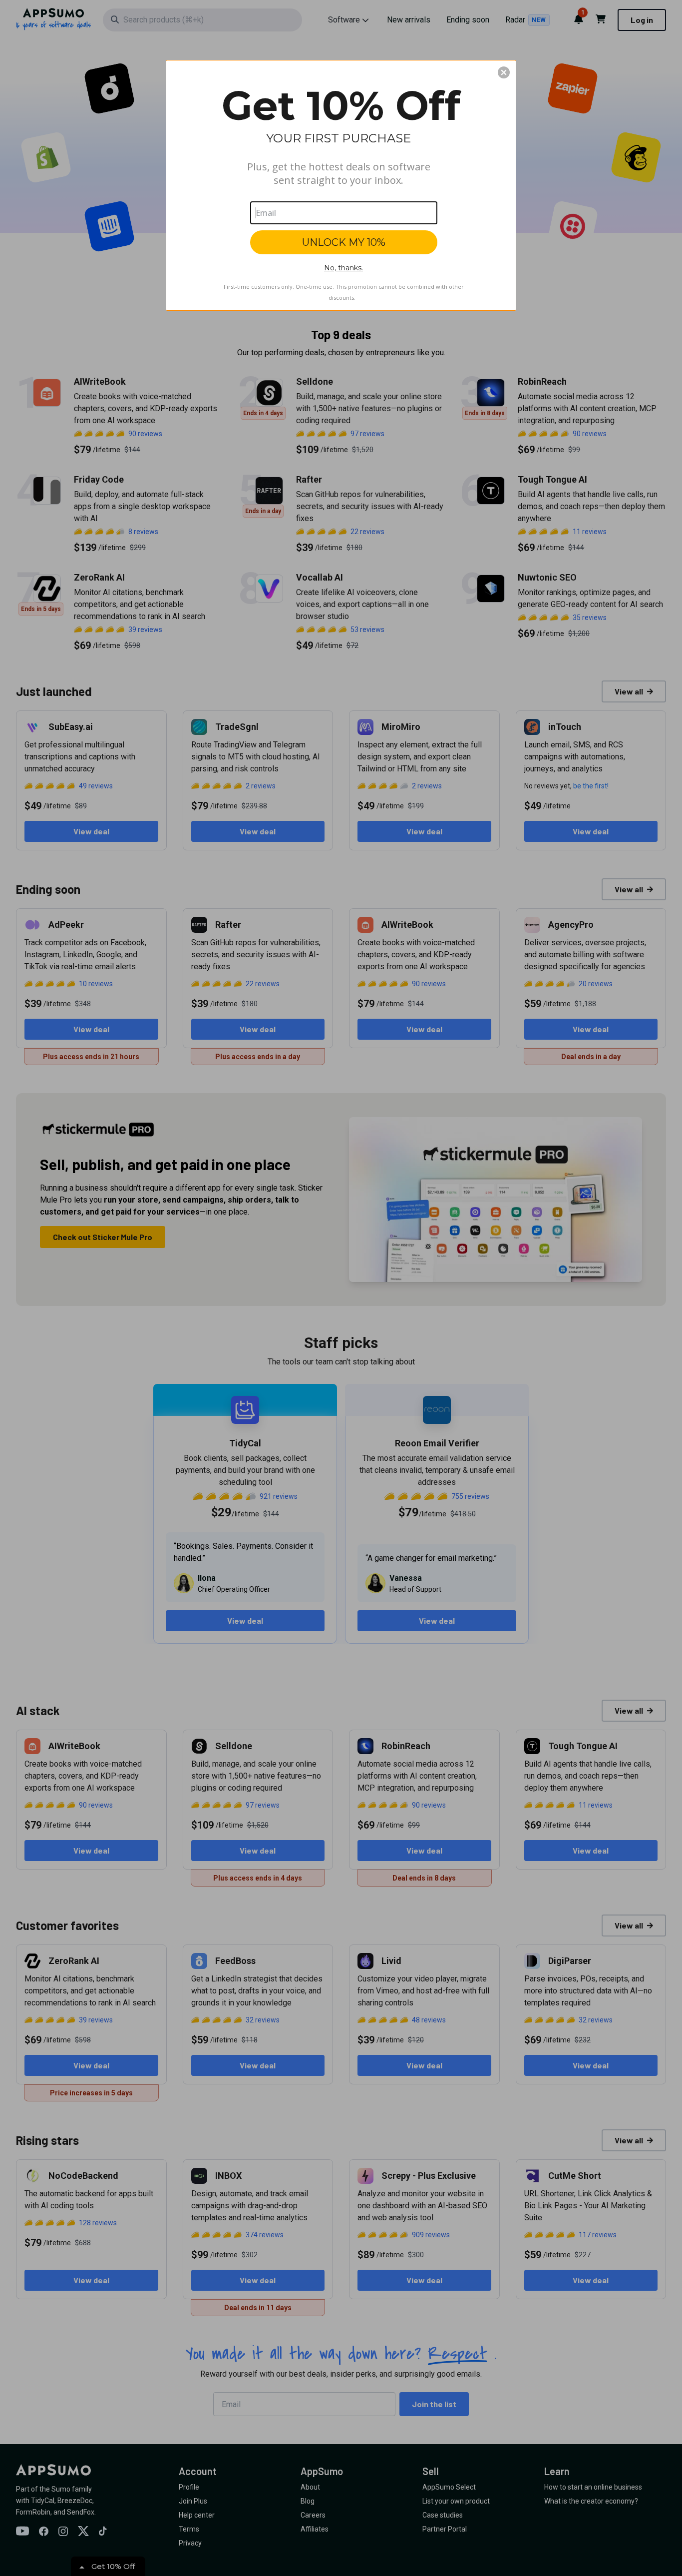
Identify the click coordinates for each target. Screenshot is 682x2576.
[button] (504, 72)
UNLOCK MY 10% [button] (344, 242)
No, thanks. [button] (343, 268)
